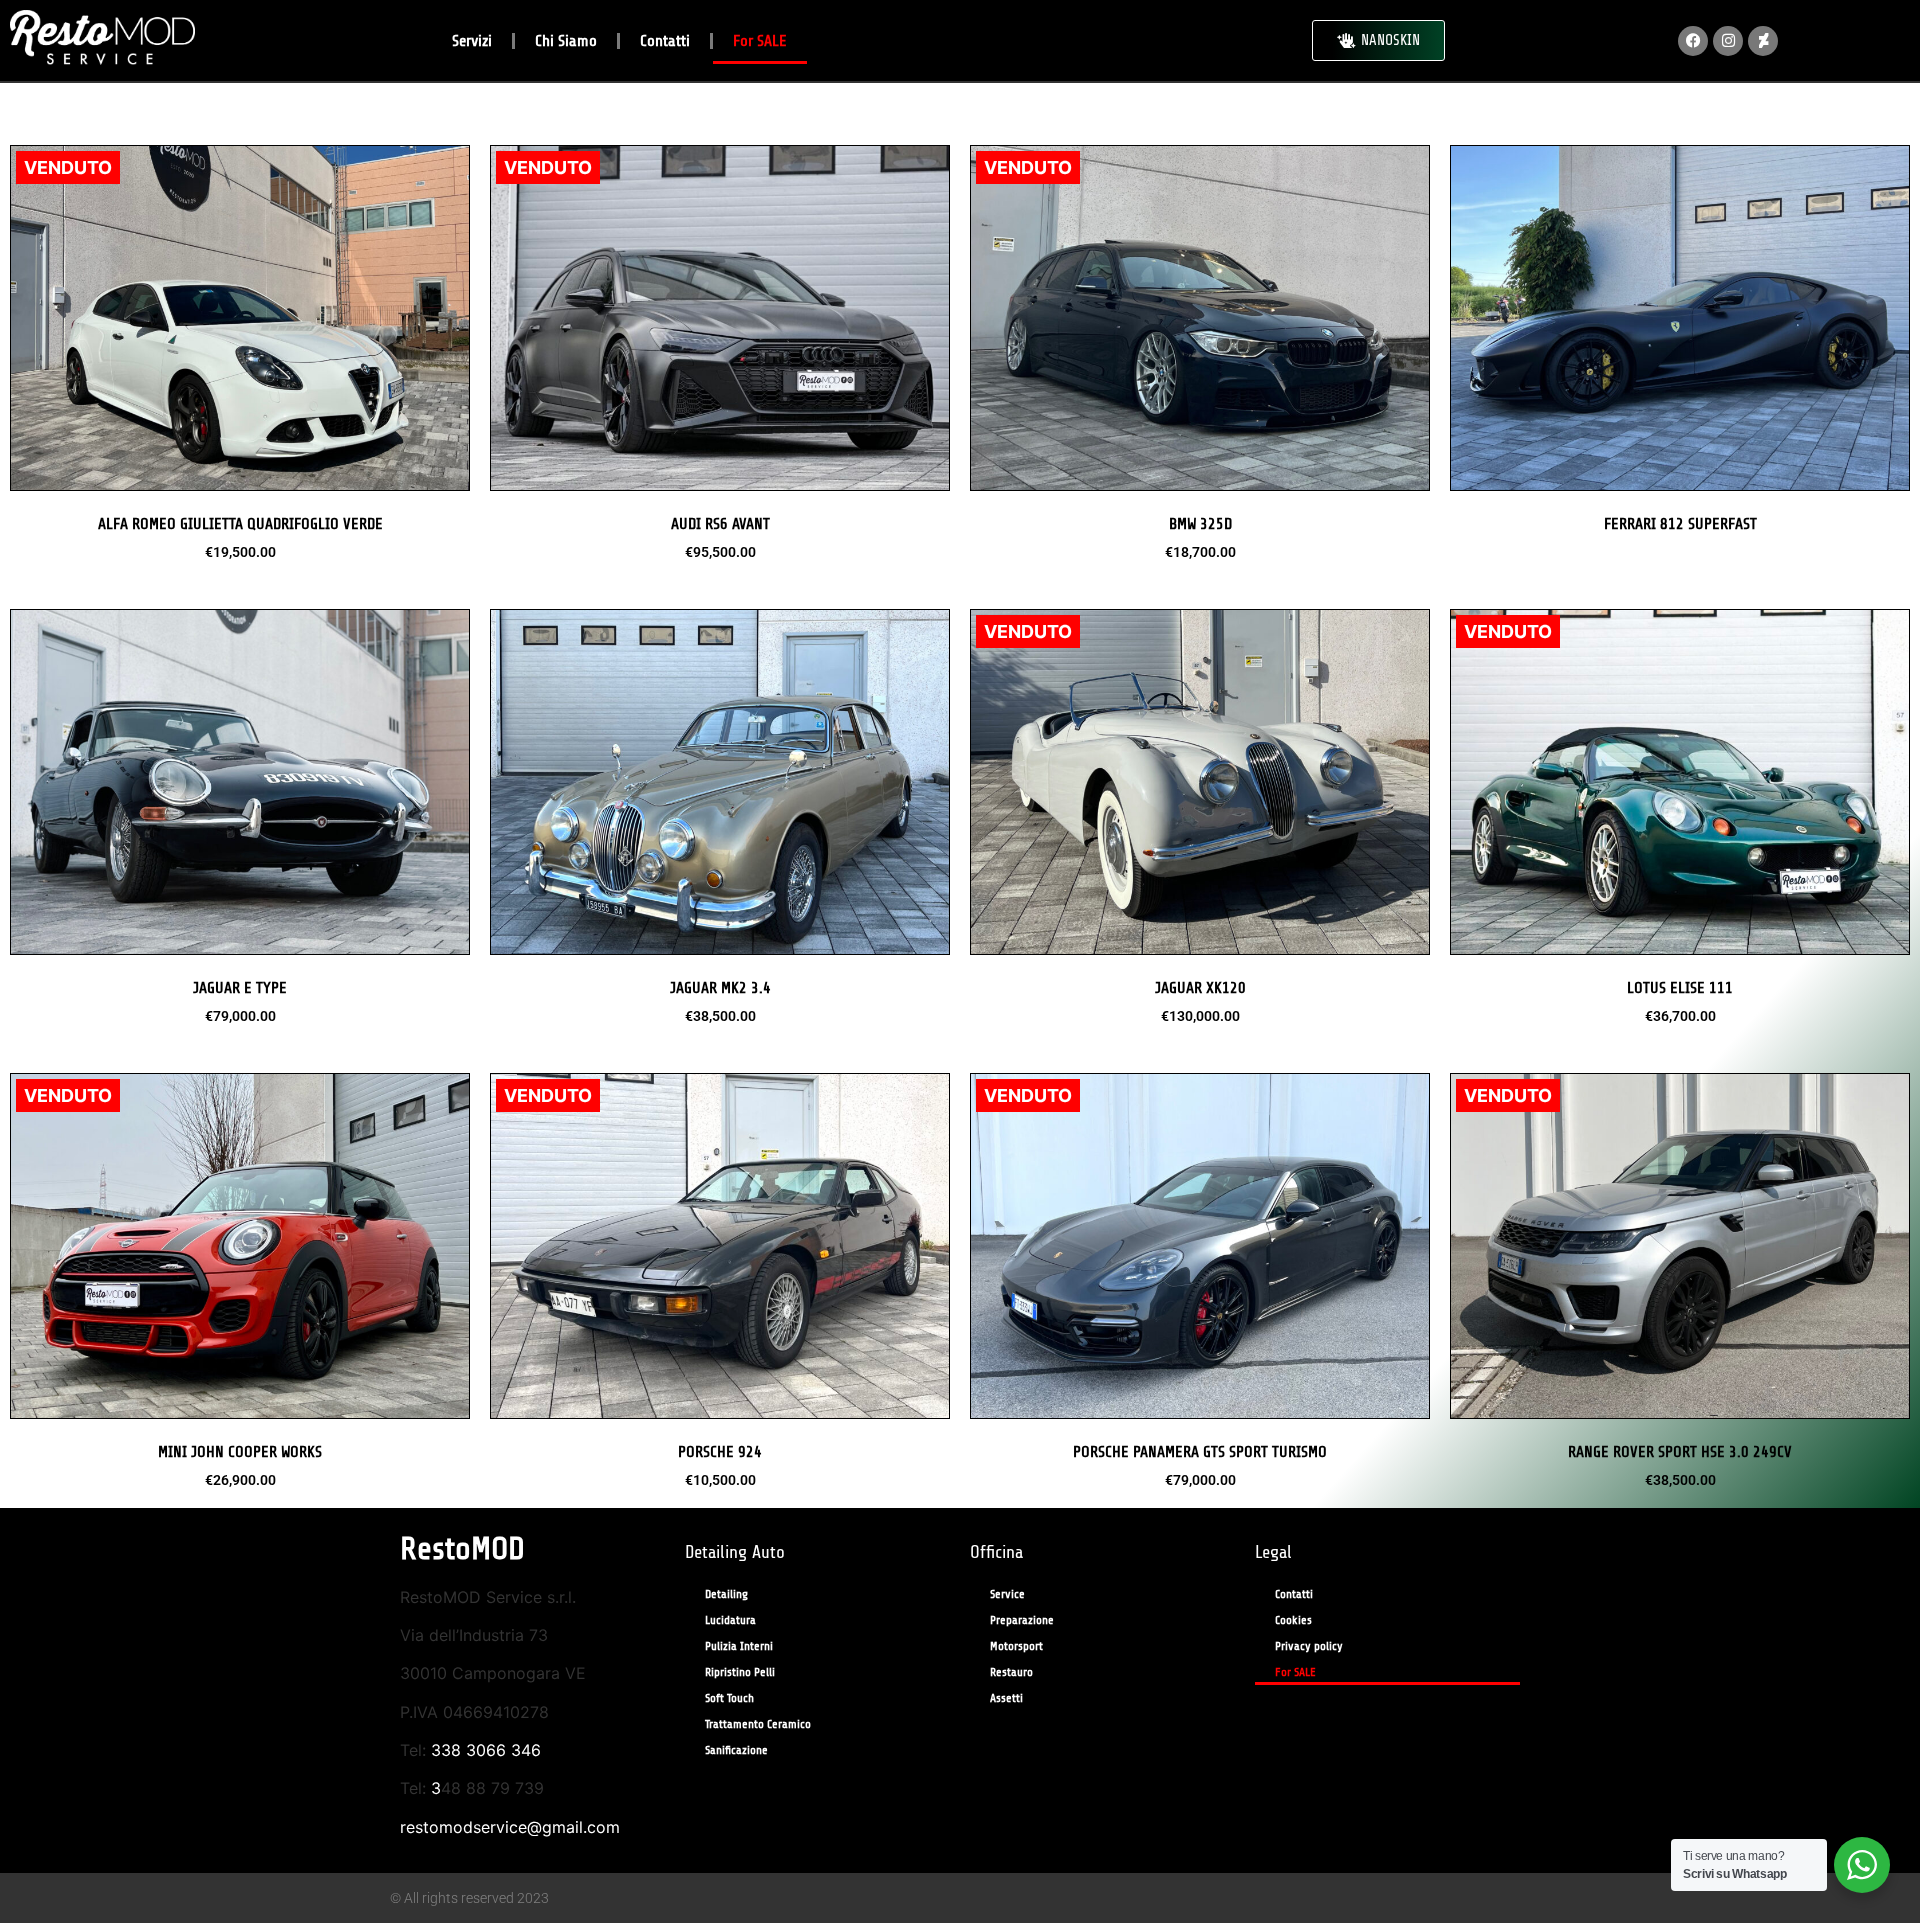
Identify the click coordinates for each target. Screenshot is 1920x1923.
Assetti (1006, 1698)
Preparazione (1022, 1620)
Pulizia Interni (739, 1646)
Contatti (665, 41)
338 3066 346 (486, 1750)
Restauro (1011, 1672)
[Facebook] (1693, 41)
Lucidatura (730, 1620)
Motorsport (1016, 1646)
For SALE (760, 41)
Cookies (1293, 1620)
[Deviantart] (1763, 41)
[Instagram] (1728, 41)
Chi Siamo (566, 41)
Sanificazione (736, 1750)
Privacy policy (1309, 1646)
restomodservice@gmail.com (510, 1827)
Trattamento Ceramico (758, 1724)
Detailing (726, 1594)
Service (1007, 1594)
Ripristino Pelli (740, 1672)
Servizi (472, 41)
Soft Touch (729, 1698)
